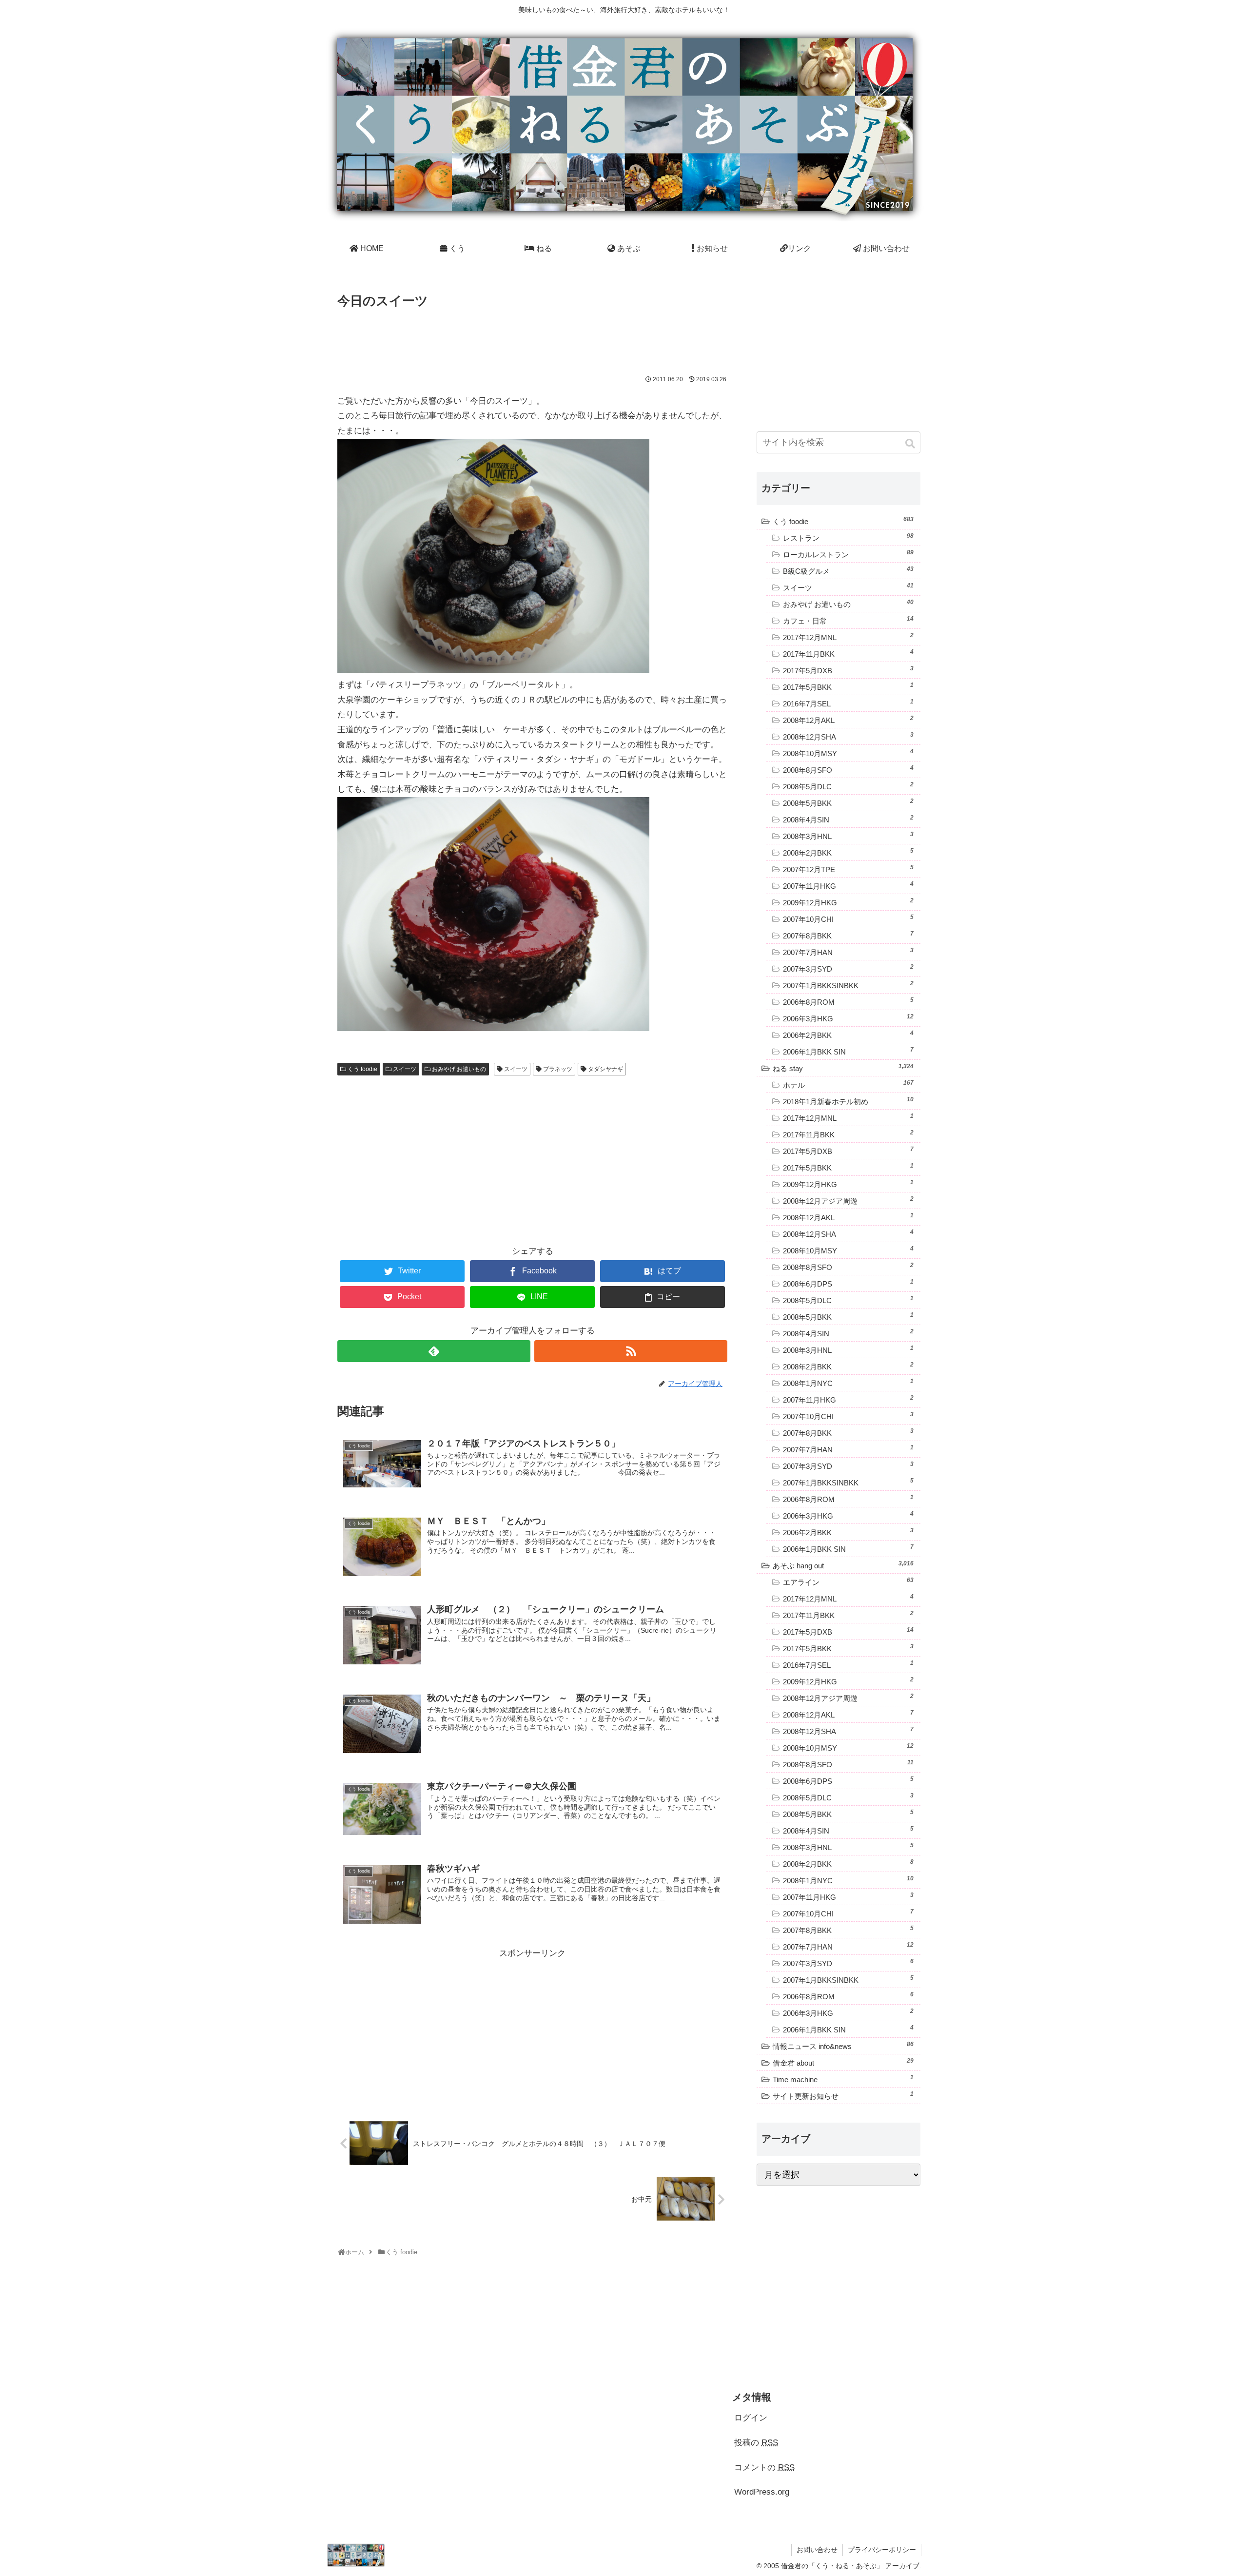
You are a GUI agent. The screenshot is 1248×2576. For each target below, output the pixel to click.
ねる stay (843, 1068)
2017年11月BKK (848, 653)
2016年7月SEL (848, 703)
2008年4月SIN (848, 819)
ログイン (751, 2418)
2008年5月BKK (848, 802)
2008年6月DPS (848, 1283)
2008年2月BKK (848, 852)
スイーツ (405, 1069)
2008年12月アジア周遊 (848, 1200)
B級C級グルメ (848, 570)
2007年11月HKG (848, 885)
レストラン (848, 537)
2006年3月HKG (848, 1018)
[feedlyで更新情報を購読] (434, 1351)
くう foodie (362, 1069)
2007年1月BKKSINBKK (848, 985)
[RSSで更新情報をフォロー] (631, 1351)
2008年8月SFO (848, 769)
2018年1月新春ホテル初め (848, 1101)
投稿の (756, 2443)
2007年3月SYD (848, 968)
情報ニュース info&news (843, 2046)
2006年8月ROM (848, 1001)
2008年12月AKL (848, 720)
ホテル (848, 1084)
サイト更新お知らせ (843, 2095)
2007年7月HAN (848, 952)
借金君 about (843, 2062)
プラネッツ (558, 1069)
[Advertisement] (532, 339)
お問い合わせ (817, 2550)
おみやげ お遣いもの (459, 1069)
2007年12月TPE (848, 869)
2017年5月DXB (848, 670)
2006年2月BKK (848, 1034)
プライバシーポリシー (882, 2550)
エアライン (848, 1581)
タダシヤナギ (605, 1069)
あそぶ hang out (843, 1565)
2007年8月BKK (848, 935)
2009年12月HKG (848, 902)
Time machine (843, 2079)
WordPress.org (762, 2492)
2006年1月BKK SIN (848, 1051)
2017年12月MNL (848, 637)
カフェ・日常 (848, 620)
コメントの (764, 2468)
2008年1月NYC (848, 1383)
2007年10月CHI (848, 918)
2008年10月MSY (848, 753)
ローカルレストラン (848, 554)
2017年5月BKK (848, 686)
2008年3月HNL (848, 836)
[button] (911, 444)
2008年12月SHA (848, 736)
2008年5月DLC (848, 786)
